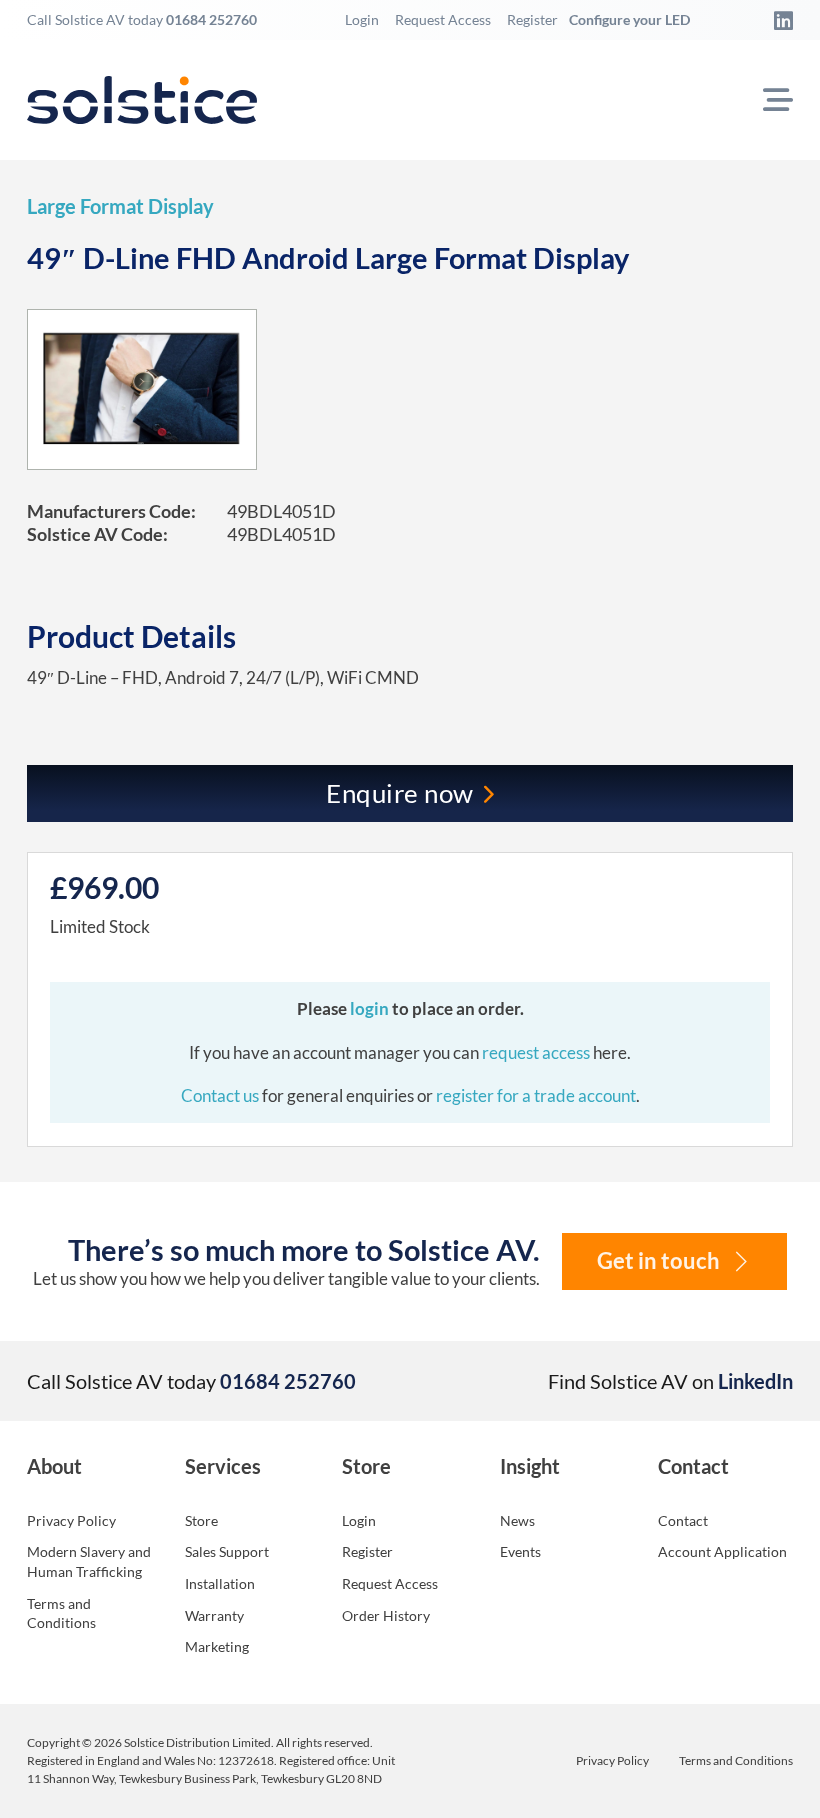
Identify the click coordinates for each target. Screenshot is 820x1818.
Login (362, 19)
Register (532, 19)
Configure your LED (629, 19)
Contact (683, 1520)
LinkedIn (755, 1381)
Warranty (214, 1615)
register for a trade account (536, 1095)
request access (536, 1052)
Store (201, 1520)
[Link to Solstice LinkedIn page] (778, 20)
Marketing (217, 1646)
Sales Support (227, 1551)
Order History (386, 1615)
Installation (220, 1583)
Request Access (443, 19)
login (371, 1008)
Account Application (722, 1551)
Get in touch (658, 1261)
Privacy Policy (71, 1520)
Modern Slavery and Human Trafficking (89, 1561)
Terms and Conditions (61, 1613)
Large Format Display (120, 206)
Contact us (221, 1095)
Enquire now (400, 793)
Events (520, 1551)
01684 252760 (211, 19)
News (517, 1520)
